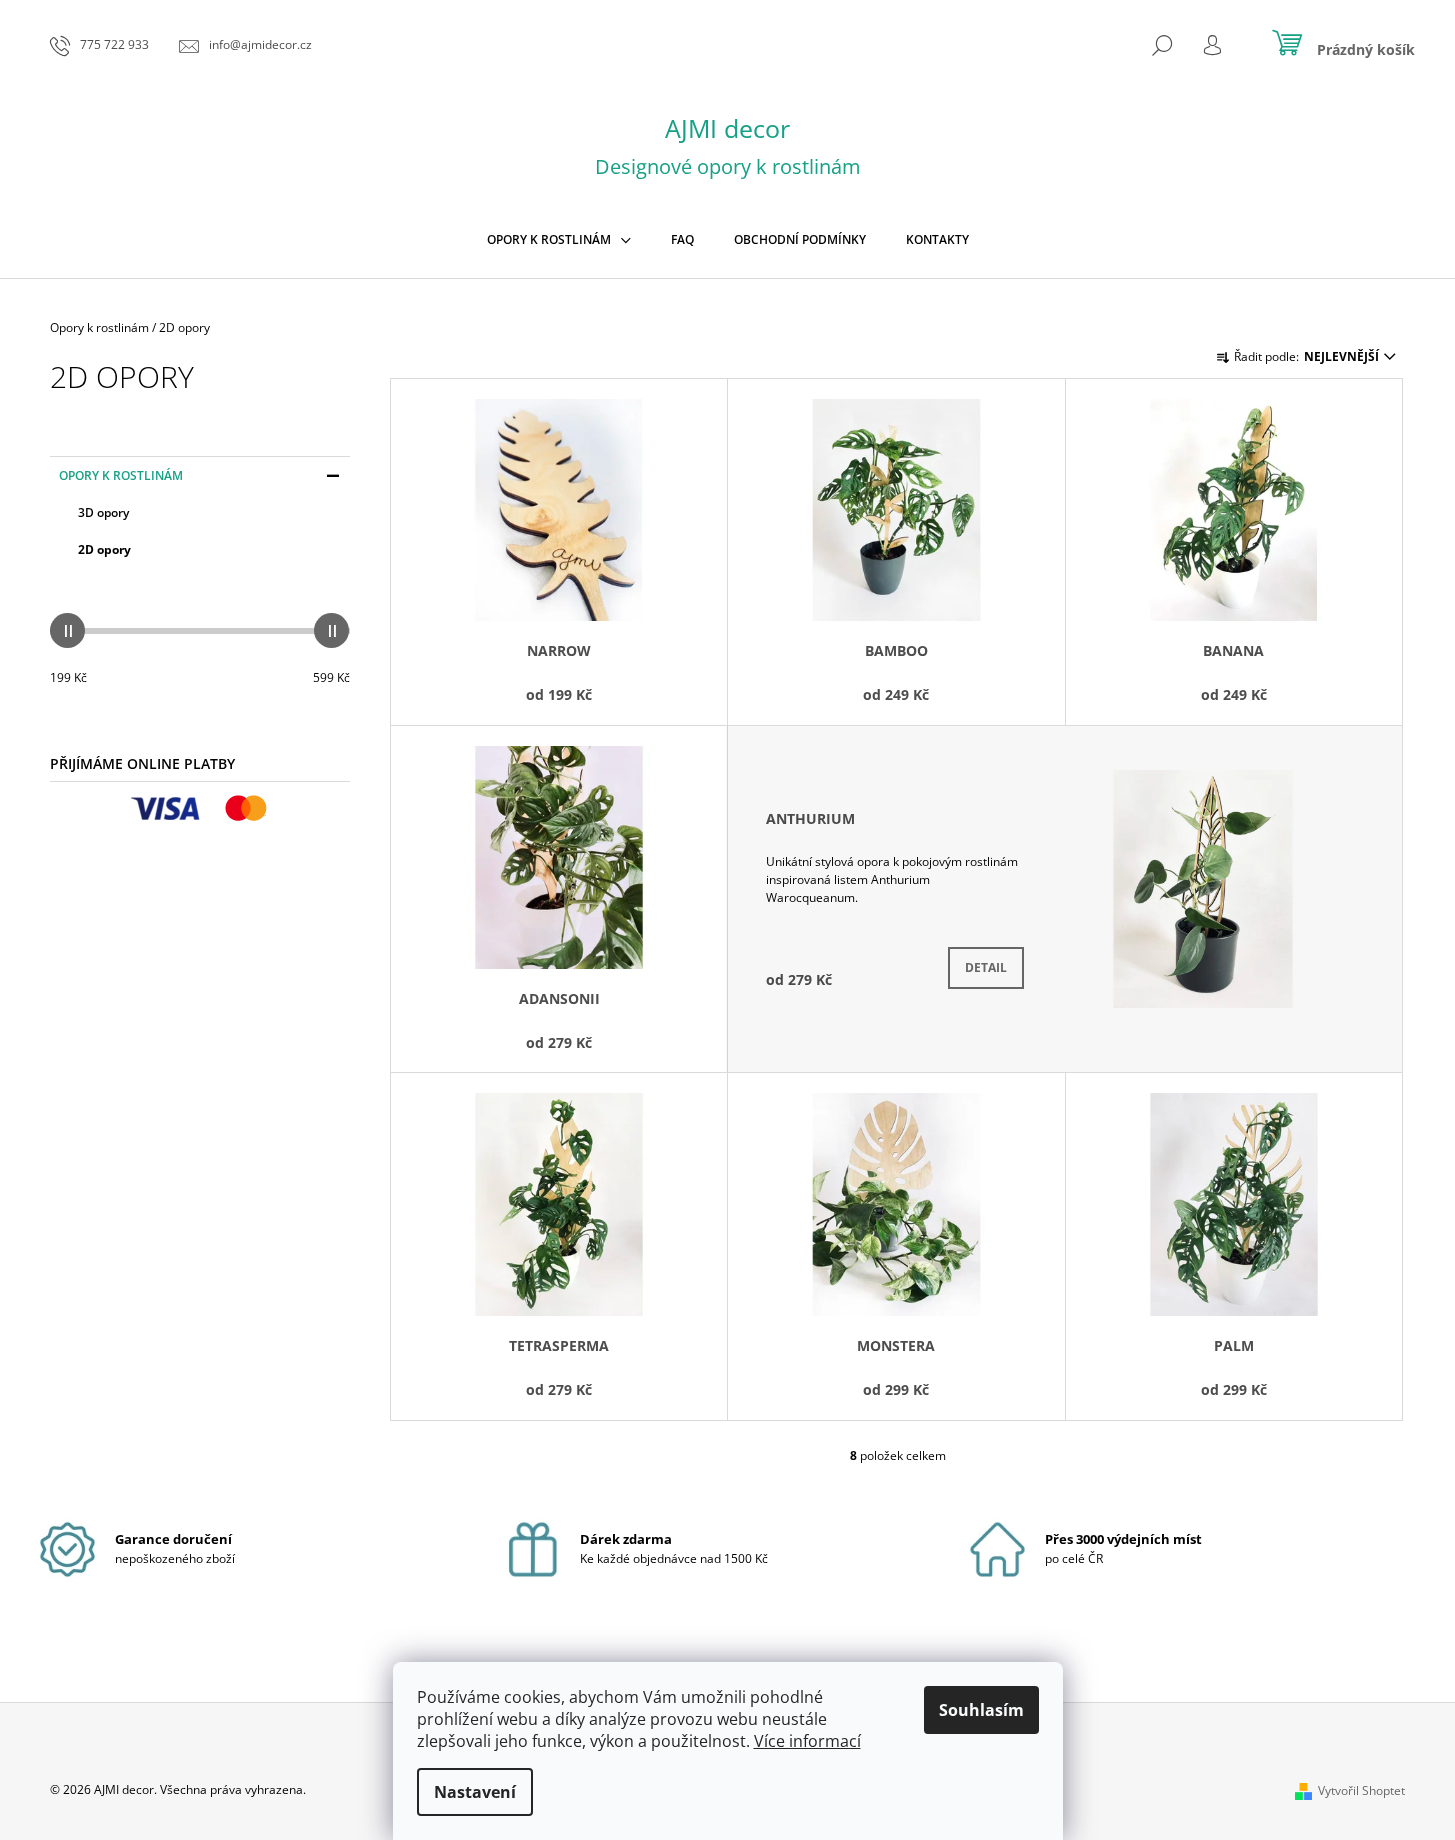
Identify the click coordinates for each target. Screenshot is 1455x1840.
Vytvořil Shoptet (1361, 1790)
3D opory (103, 512)
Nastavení (475, 1792)
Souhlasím (981, 1710)
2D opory (104, 549)
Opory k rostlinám (121, 475)
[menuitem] (559, 240)
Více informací (807, 1741)
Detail (986, 967)
